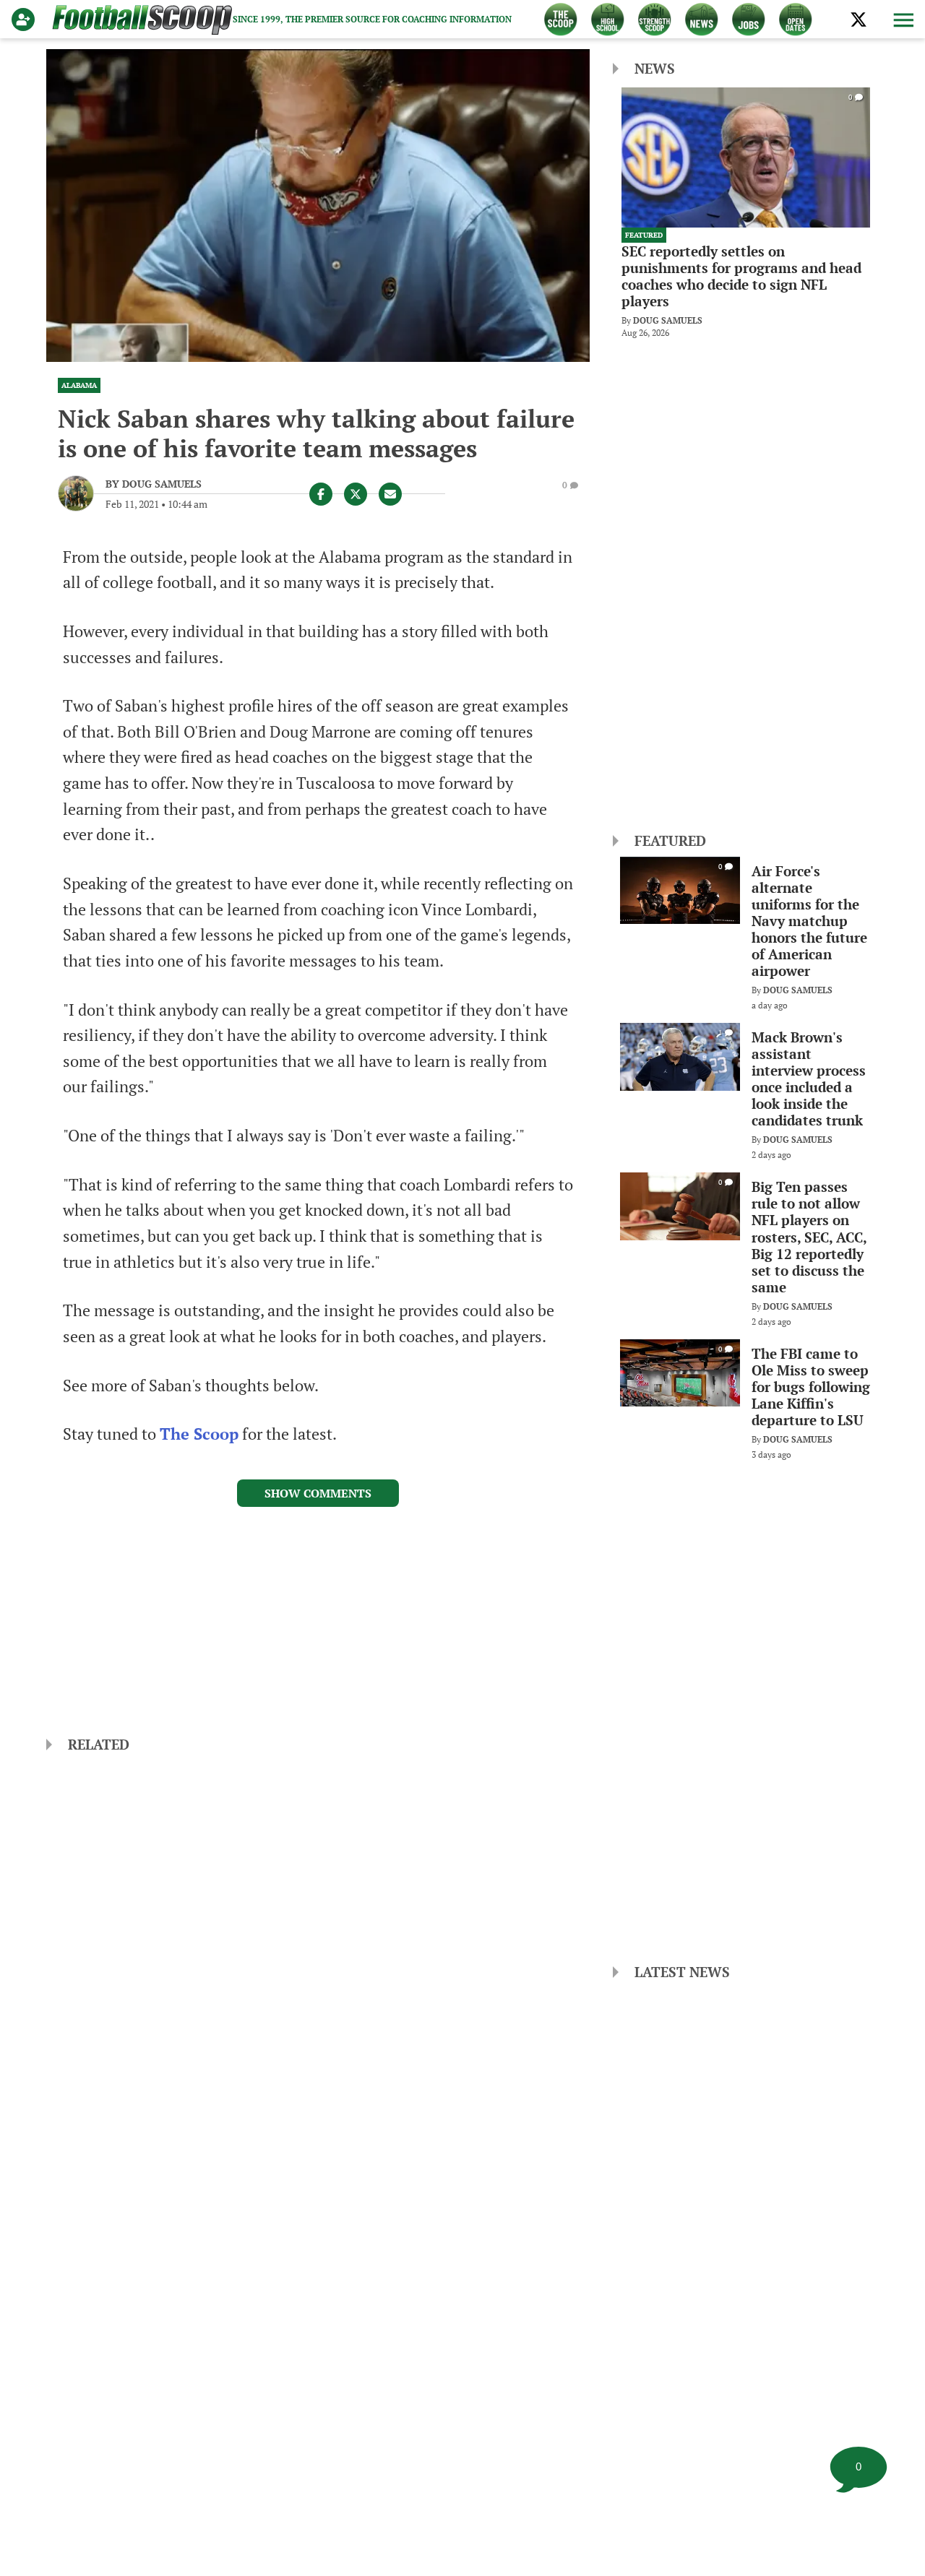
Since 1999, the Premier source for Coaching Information (372, 19)
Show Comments (318, 1493)
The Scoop (199, 1434)
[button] (902, 20)
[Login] (26, 20)
